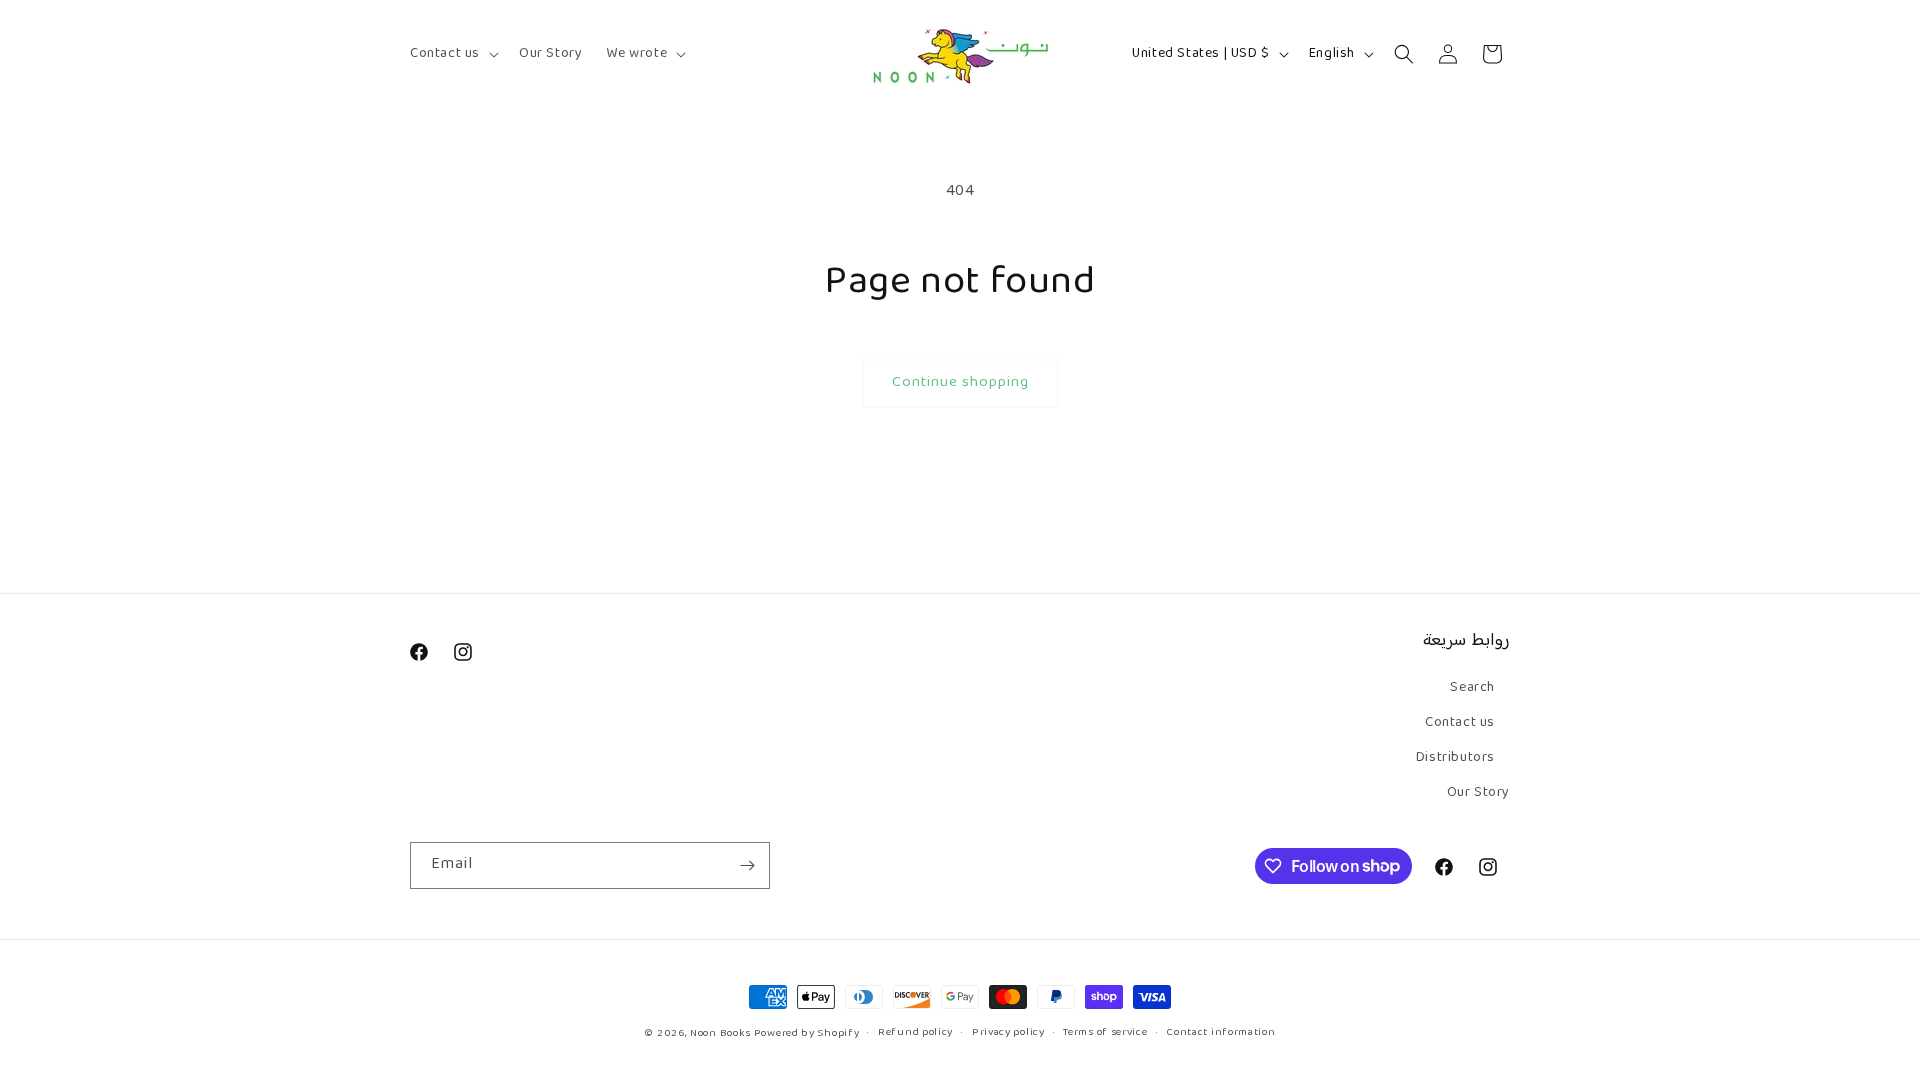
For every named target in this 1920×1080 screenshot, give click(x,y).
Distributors (1455, 758)
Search (1472, 688)
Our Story (1478, 793)
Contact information (1220, 1033)
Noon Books (720, 1033)
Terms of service (1105, 1033)
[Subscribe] (747, 865)
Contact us (1460, 723)
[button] (452, 54)
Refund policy (915, 1033)
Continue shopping (960, 382)
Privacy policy (1008, 1033)
